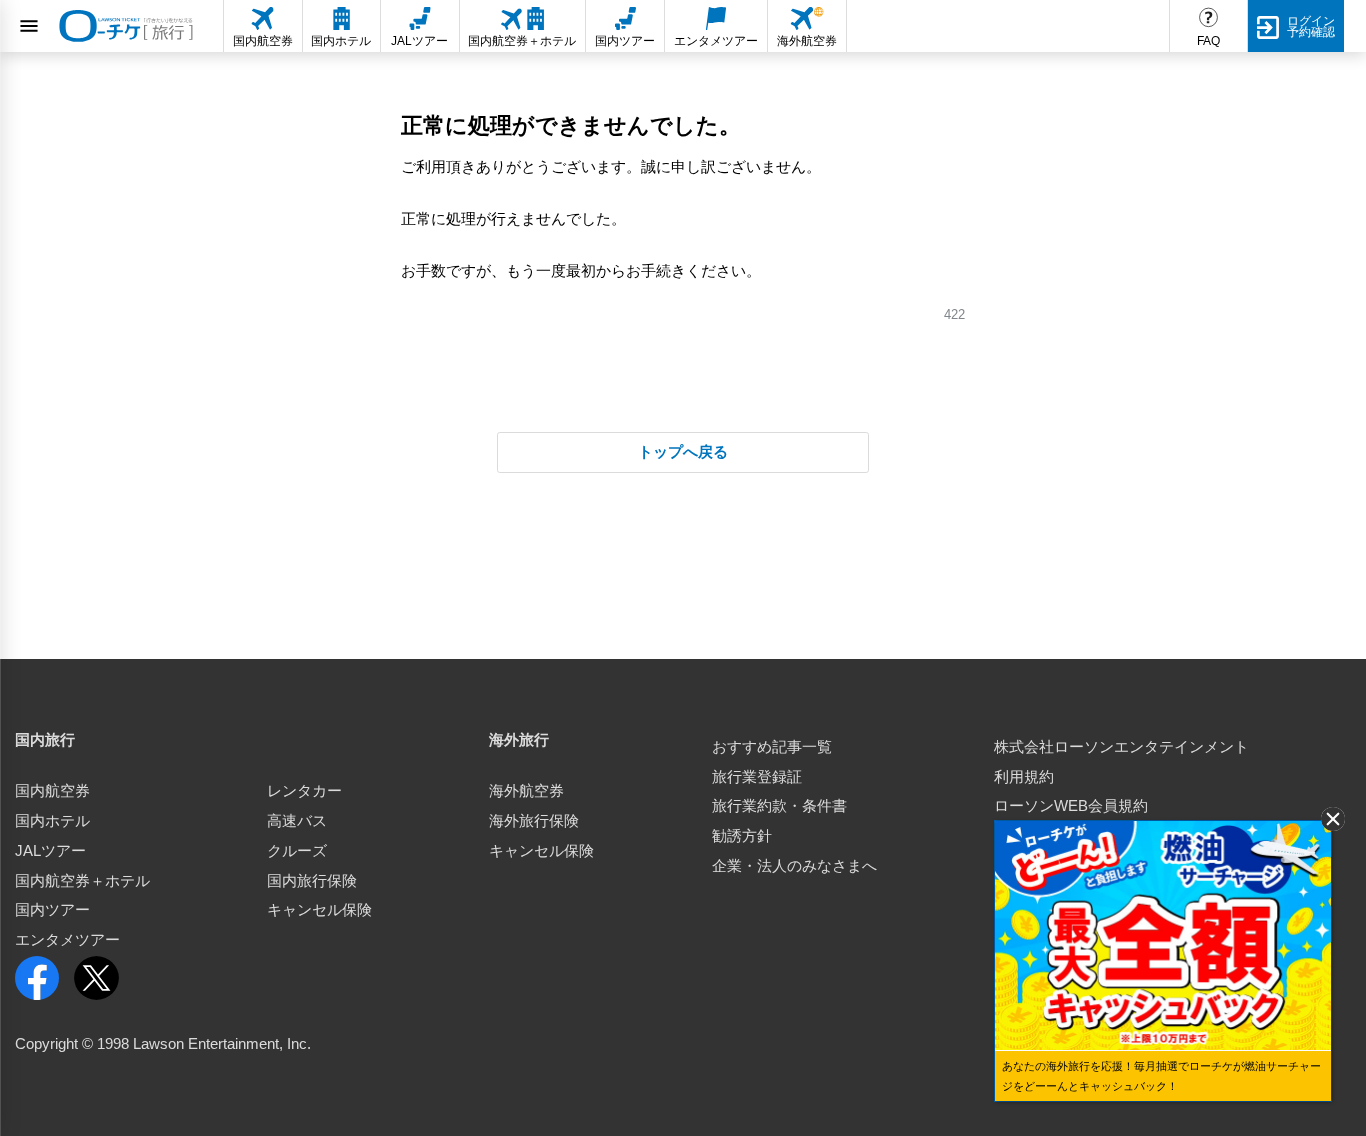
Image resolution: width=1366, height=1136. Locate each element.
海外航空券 (526, 791)
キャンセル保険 (319, 910)
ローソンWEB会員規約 (1071, 806)
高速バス (297, 821)
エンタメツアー (67, 940)
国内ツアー (52, 910)
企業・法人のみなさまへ (794, 866)
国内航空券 (52, 791)
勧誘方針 (742, 836)
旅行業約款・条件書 (779, 806)
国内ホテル (52, 821)
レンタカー (304, 791)
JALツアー (50, 851)
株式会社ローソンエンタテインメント (1121, 747)
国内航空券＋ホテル (82, 881)
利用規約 (1024, 777)
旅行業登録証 (757, 777)
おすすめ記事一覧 (772, 747)
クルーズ (297, 851)
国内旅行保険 (312, 881)
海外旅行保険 (534, 821)
